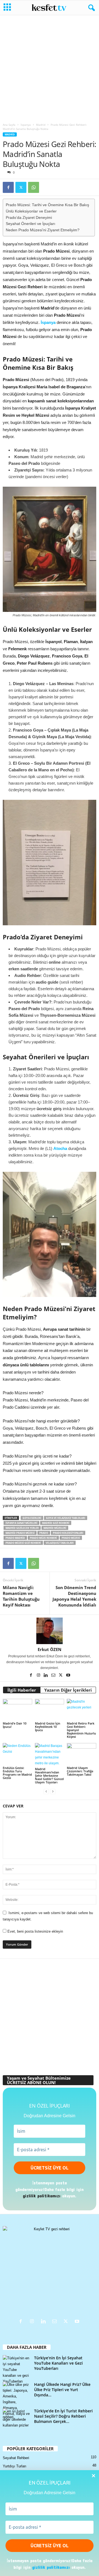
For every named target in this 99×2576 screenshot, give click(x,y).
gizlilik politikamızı (51, 2567)
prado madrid (15, 1538)
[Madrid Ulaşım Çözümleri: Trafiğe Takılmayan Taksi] (82, 1754)
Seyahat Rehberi (16, 2458)
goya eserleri (32, 1518)
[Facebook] (8, 187)
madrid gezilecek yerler (22, 1528)
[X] (21, 187)
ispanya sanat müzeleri (21, 1523)
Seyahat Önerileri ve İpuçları (31, 224)
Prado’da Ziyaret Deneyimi (29, 218)
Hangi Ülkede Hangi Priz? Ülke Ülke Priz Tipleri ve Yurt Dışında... (62, 2390)
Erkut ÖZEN (50, 1649)
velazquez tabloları (60, 1543)
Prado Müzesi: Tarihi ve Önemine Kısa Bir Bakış (47, 205)
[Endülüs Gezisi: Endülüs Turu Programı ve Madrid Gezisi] (17, 1754)
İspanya (26, 125)
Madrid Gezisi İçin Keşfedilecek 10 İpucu (48, 1727)
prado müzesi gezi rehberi (23, 1543)
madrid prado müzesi (20, 1533)
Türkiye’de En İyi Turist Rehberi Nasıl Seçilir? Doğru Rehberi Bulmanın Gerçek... (63, 2416)
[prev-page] (46, 1792)
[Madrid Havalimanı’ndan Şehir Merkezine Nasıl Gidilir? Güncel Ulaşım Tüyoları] (50, 1755)
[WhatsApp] (34, 187)
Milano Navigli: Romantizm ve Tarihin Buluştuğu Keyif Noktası (21, 1596)
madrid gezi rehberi (56, 1523)
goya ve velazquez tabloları (66, 1518)
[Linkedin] (46, 1676)
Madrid (41, 125)
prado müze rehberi (43, 1538)
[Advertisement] (50, 67)
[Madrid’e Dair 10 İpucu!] (17, 1710)
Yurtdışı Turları (15, 2466)
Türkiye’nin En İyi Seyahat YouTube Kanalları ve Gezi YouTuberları (58, 2363)
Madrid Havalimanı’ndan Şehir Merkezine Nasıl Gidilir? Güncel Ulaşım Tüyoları (49, 1776)
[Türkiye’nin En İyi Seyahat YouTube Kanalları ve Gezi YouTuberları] (16, 2370)
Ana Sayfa (9, 125)
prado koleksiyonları (68, 1533)
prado (44, 1533)
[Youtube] (68, 1676)
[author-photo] (50, 1631)
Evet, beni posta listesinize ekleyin (35, 1931)
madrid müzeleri (55, 1528)
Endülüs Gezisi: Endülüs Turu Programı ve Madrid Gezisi (17, 1773)
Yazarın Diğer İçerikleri (68, 1690)
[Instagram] (39, 1676)
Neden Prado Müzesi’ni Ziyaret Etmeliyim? (43, 230)
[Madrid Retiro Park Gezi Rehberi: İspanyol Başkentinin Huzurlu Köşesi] (82, 1710)
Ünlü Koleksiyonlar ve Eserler (31, 211)
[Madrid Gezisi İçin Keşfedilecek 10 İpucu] (50, 1710)
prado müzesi (71, 1538)
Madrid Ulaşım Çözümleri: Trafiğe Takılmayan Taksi (80, 1771)
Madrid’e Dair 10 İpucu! (15, 1725)
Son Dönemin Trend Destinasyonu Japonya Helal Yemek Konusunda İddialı (74, 1596)
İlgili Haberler (22, 1690)
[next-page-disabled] (53, 1792)
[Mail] (54, 1676)
